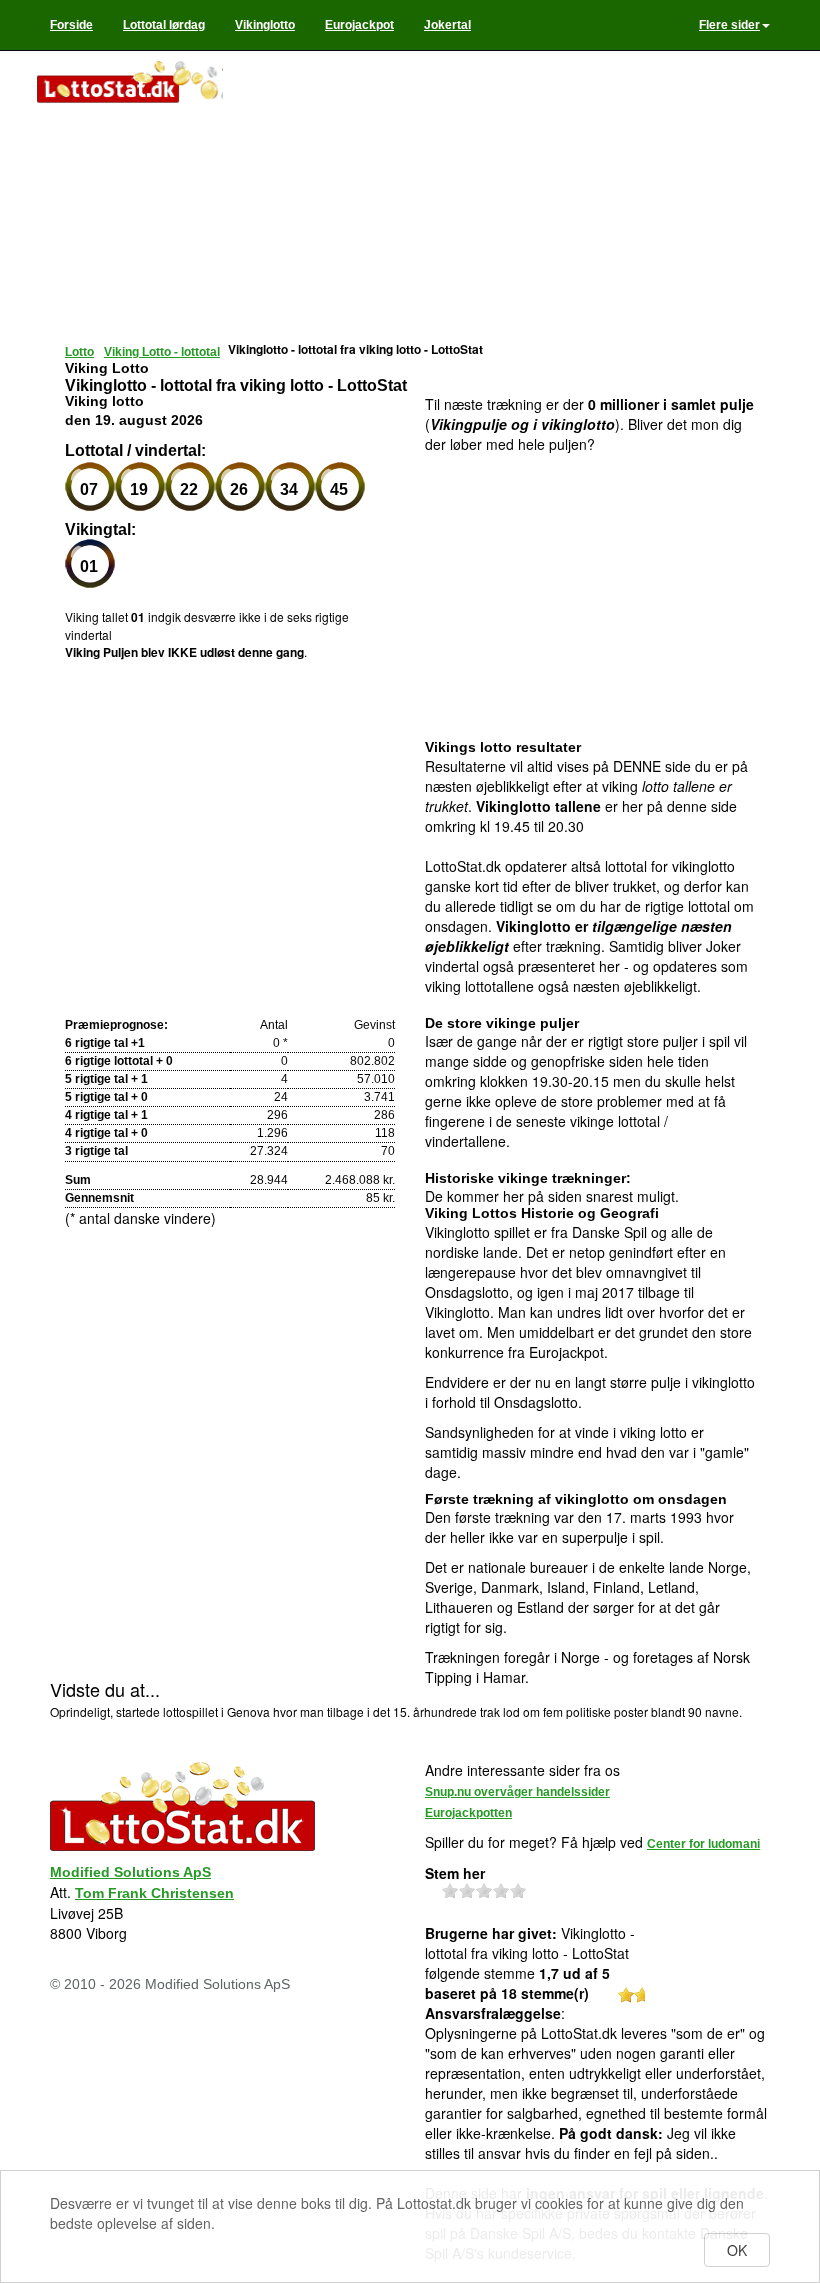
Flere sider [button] (729, 25)
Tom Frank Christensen (154, 1893)
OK (737, 2250)
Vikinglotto (265, 25)
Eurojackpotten (468, 1813)
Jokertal (447, 25)
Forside (71, 25)
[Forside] (129, 84)
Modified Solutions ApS (130, 1872)
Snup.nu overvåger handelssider (517, 1792)
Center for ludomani (703, 1844)
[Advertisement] (504, 200)
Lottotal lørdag (164, 25)
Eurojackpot (359, 25)
